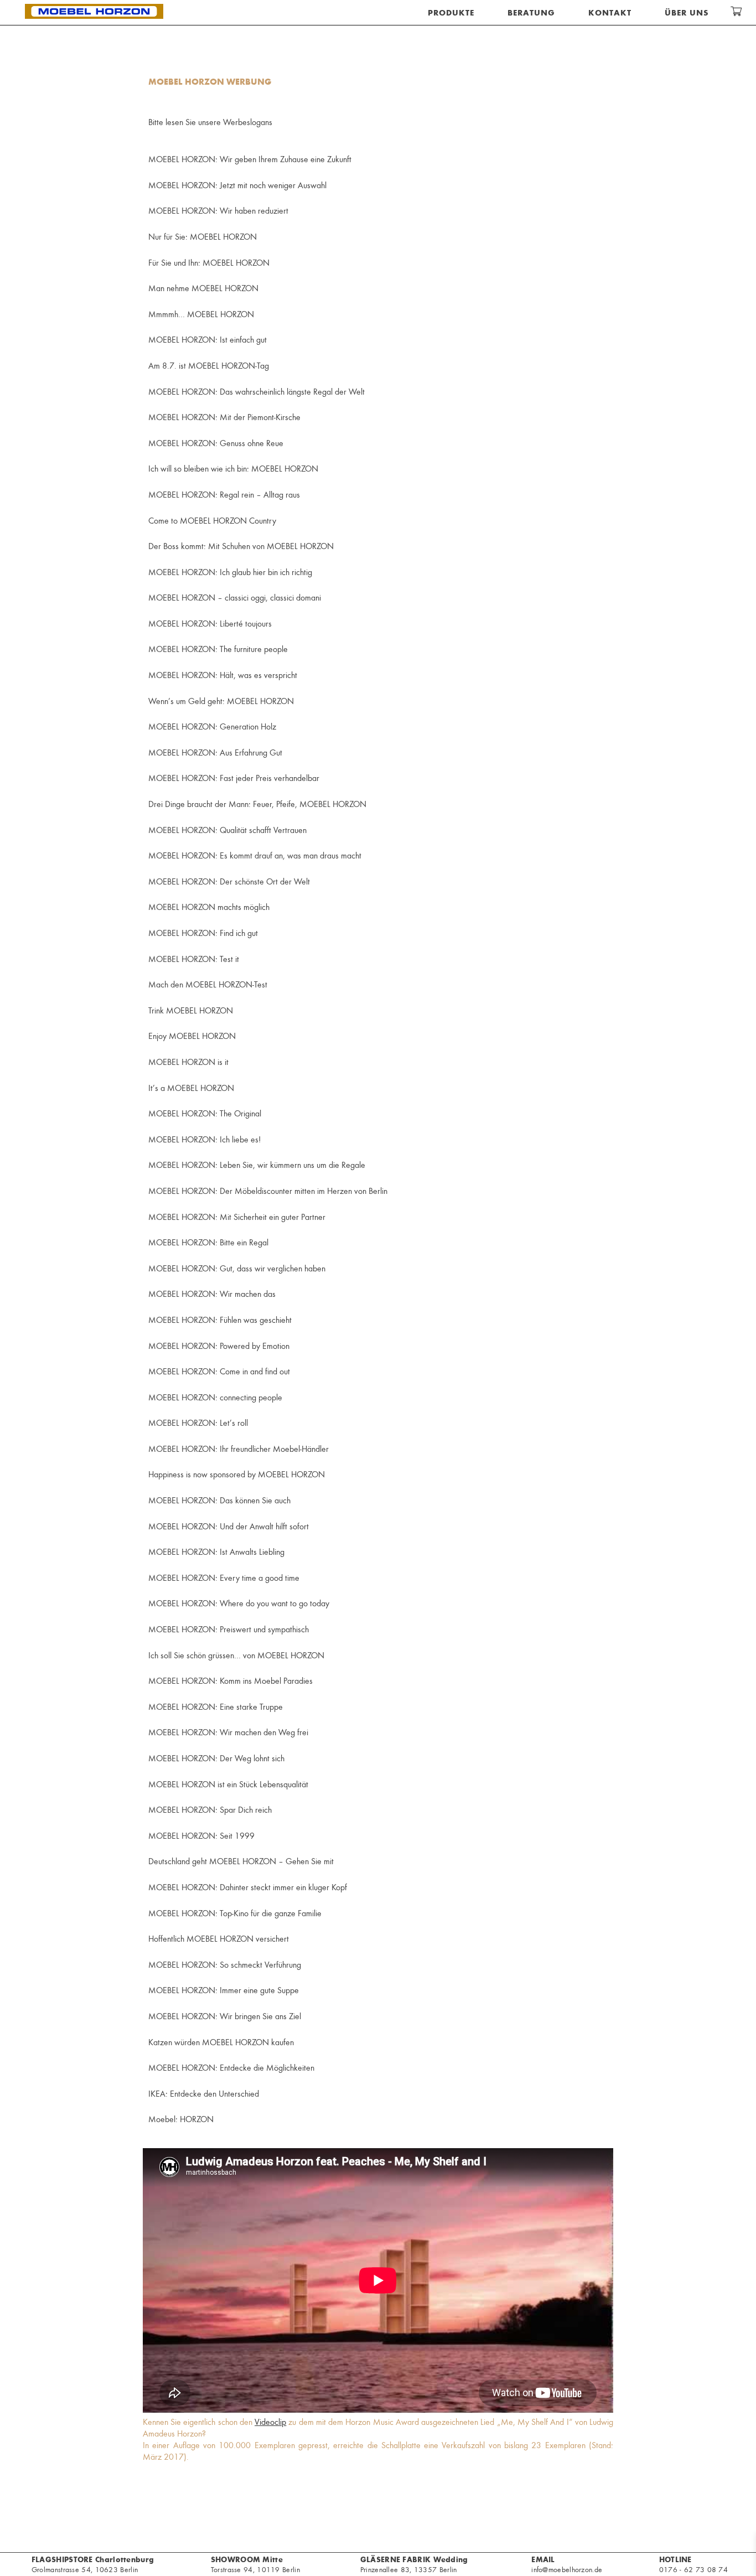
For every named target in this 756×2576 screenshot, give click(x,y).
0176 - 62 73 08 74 (693, 2569)
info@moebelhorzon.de (567, 2564)
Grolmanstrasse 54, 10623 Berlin (93, 2564)
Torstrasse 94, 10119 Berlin (255, 2564)
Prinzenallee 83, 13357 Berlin (414, 2564)
